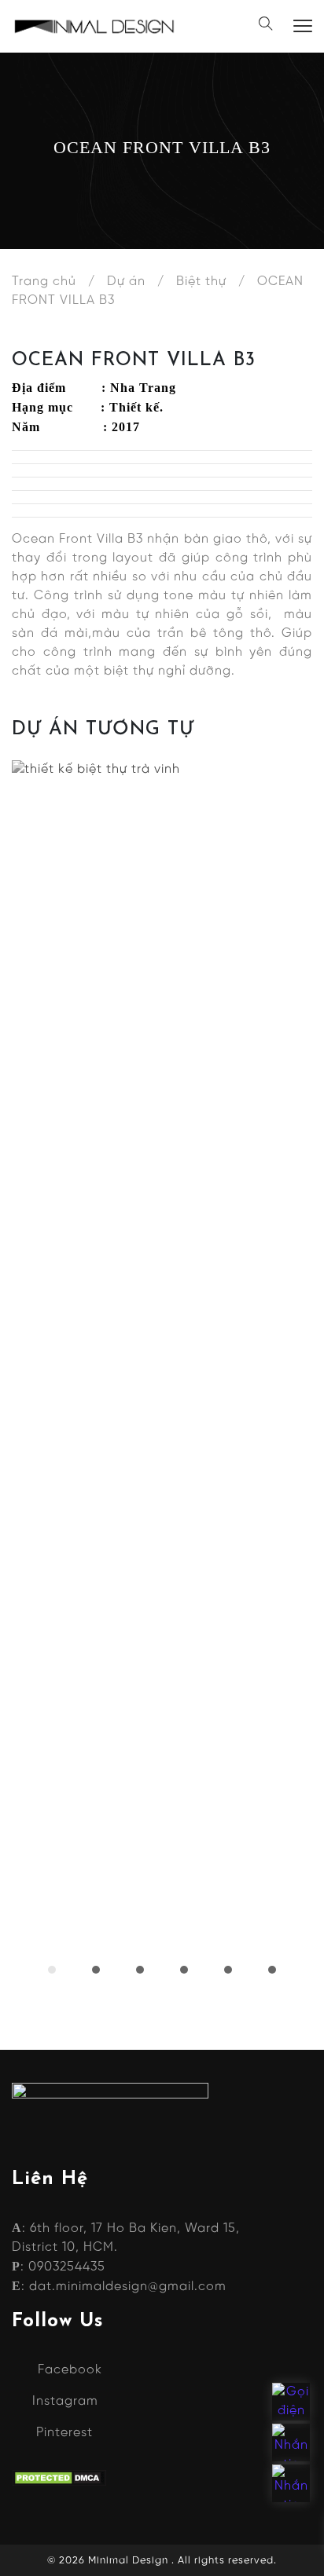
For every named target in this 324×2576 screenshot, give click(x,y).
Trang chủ (44, 282)
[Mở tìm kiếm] (266, 26)
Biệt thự (201, 282)
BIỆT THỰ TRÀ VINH (162, 1336)
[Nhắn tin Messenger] (291, 2442)
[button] (52, 1970)
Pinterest (64, 2433)
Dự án (126, 282)
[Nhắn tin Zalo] (291, 2483)
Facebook (70, 2370)
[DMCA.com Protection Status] (59, 2478)
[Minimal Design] (94, 26)
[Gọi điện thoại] (291, 2402)
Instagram (65, 2401)
